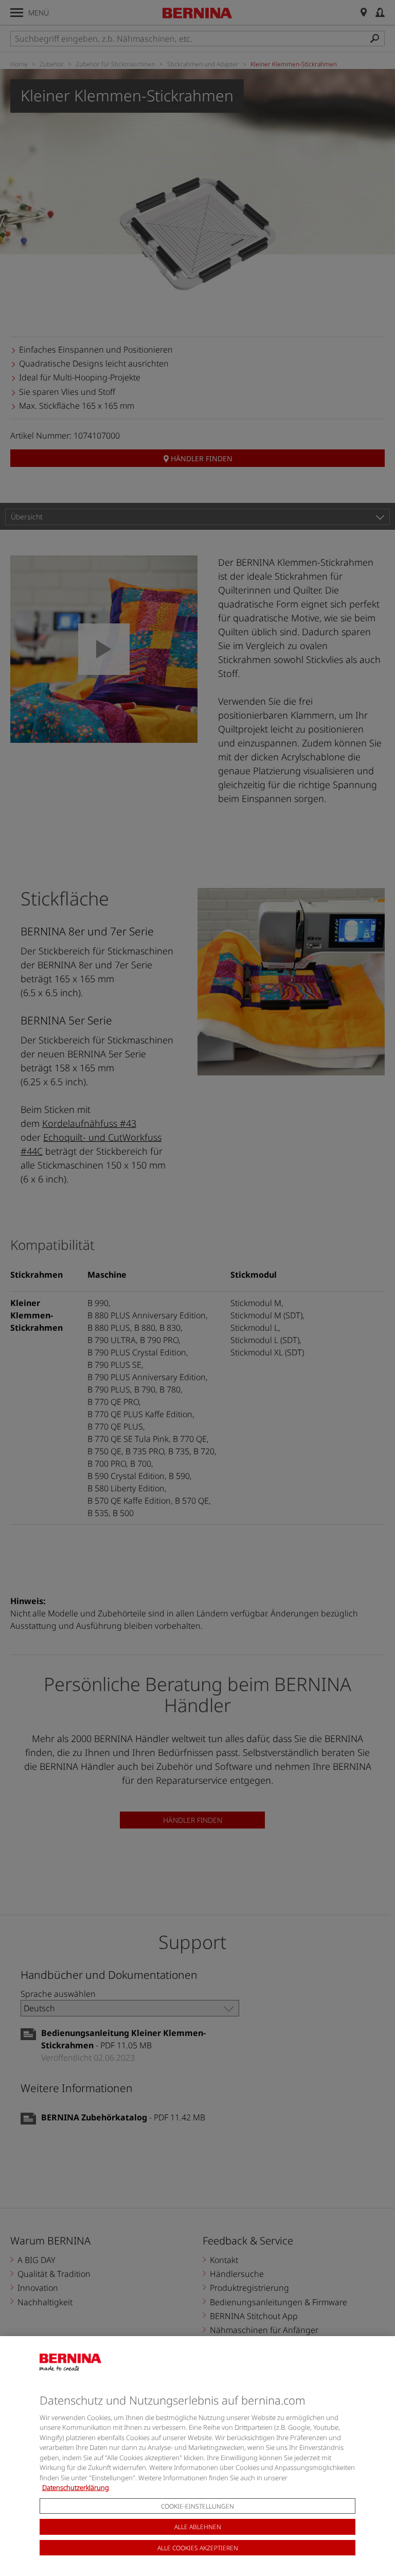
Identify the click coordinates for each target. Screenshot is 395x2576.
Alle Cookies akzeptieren (198, 2548)
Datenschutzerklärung (76, 2487)
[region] (197, 2456)
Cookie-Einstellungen (197, 2506)
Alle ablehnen (198, 2527)
